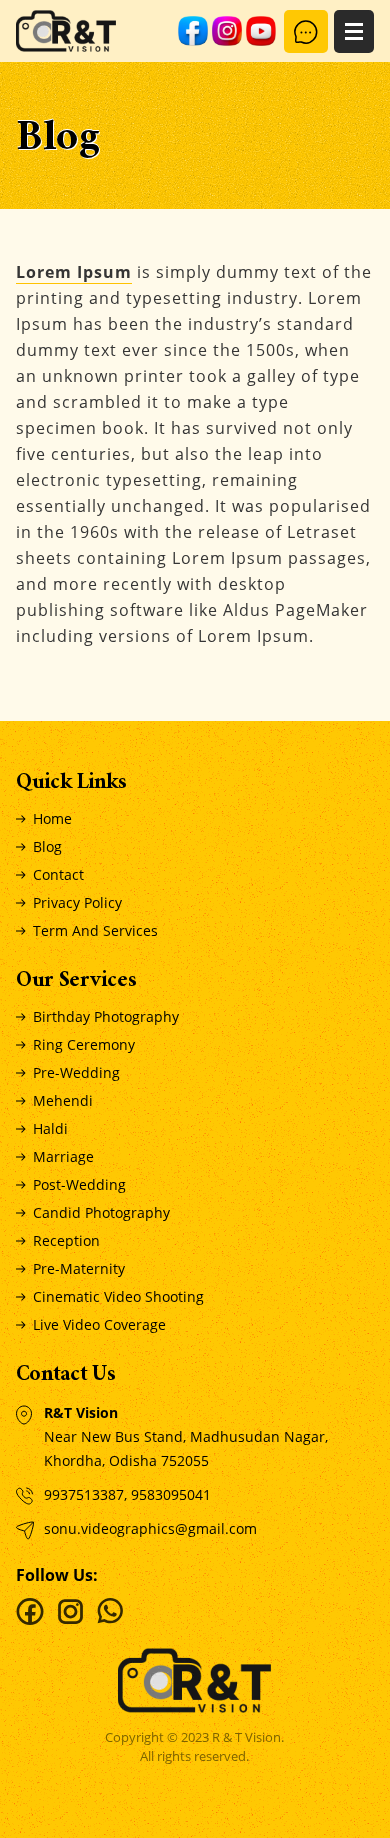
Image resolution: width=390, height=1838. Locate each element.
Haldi (50, 1128)
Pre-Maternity (79, 1268)
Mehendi (63, 1100)
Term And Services (95, 930)
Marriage (63, 1156)
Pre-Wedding (76, 1072)
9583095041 (171, 1494)
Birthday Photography (106, 1016)
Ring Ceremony (84, 1044)
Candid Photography (101, 1212)
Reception (66, 1240)
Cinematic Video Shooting (118, 1296)
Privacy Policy (77, 902)
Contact (58, 874)
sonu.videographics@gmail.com (150, 1528)
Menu (354, 31)
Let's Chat (306, 31)
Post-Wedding (79, 1184)
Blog (47, 846)
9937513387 (84, 1494)
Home (52, 818)
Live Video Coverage (99, 1324)
